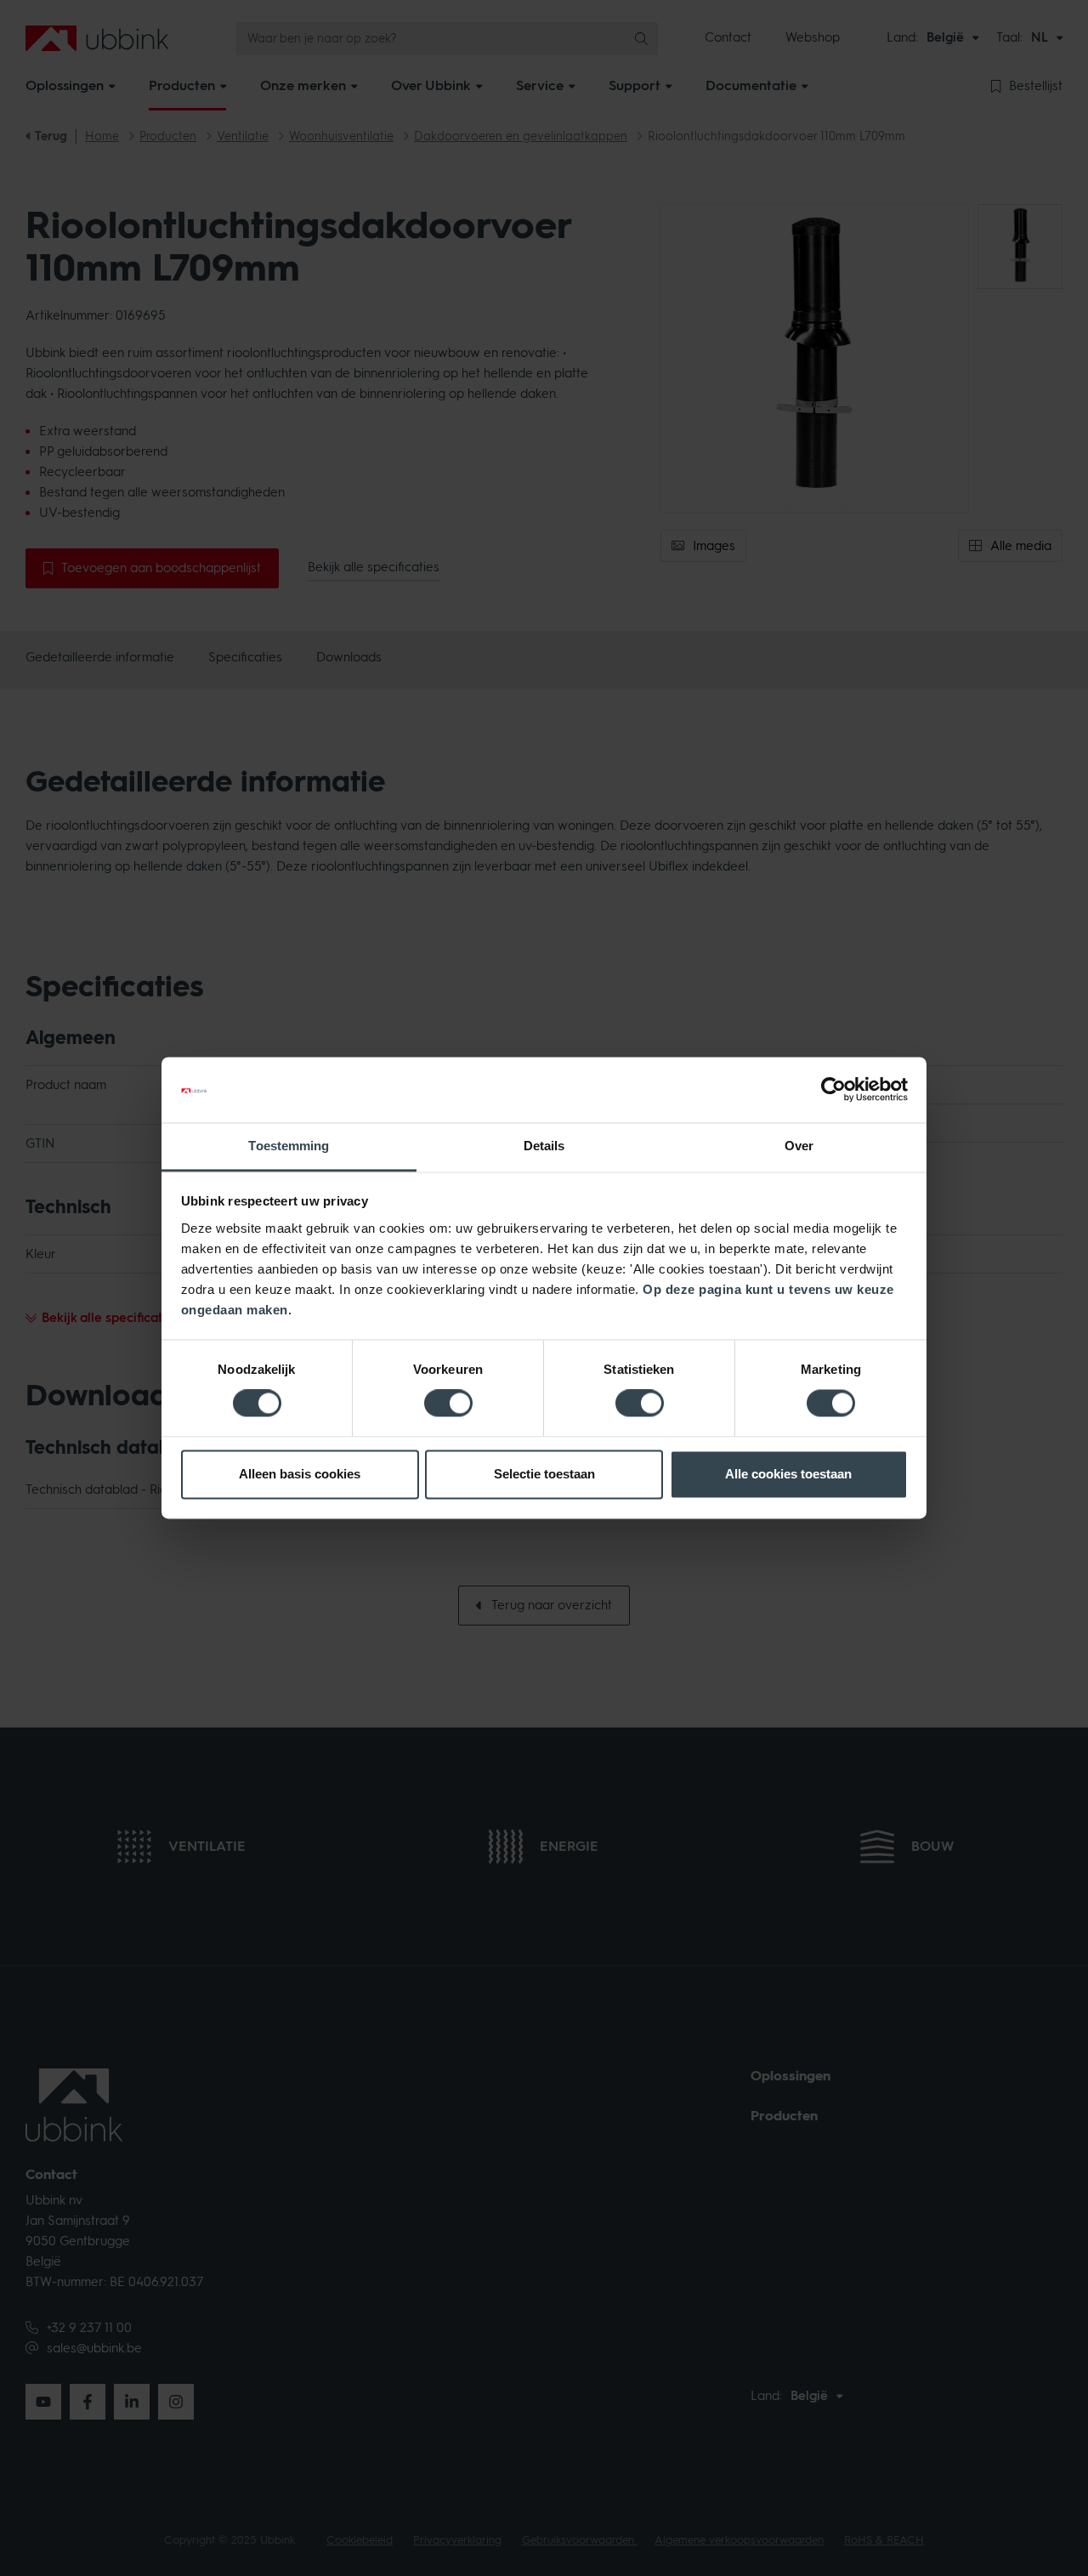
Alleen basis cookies (300, 1474)
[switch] (448, 1404)
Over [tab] (799, 1146)
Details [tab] (544, 1146)
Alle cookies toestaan (788, 1474)
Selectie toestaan (544, 1474)
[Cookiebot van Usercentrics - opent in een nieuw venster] (833, 1090)
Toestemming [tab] (289, 1146)
